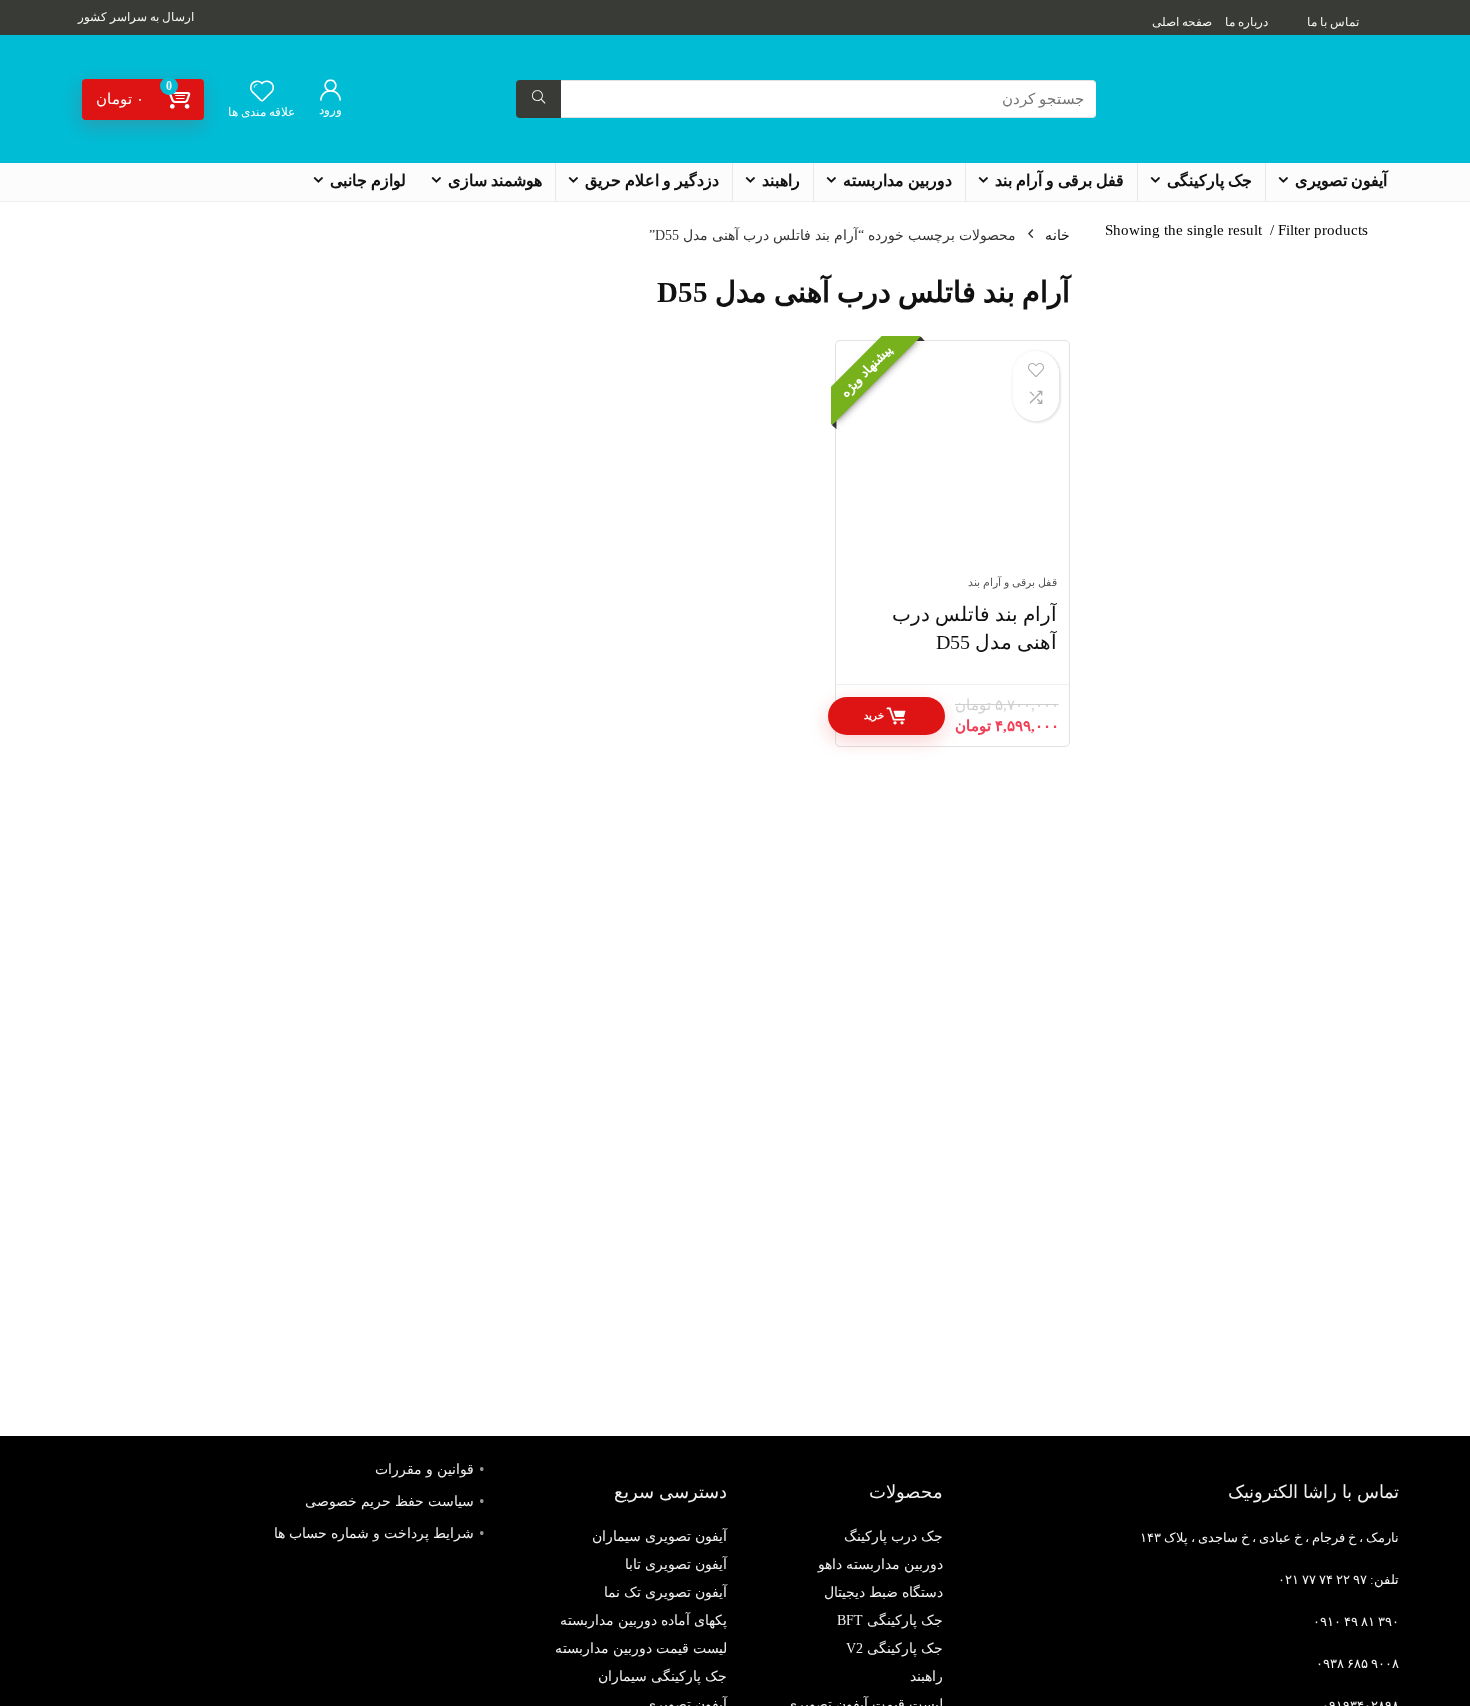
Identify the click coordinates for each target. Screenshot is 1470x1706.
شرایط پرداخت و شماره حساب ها (374, 1533)
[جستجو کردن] (538, 99)
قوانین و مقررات (424, 1469)
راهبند (781, 180)
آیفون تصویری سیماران (659, 1536)
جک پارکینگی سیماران (662, 1676)
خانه (1057, 235)
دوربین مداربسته (897, 180)
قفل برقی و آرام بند (1059, 180)
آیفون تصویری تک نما (665, 1592)
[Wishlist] (262, 93)
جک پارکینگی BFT (890, 1620)
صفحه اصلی (1182, 22)
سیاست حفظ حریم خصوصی (389, 1501)
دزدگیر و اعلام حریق (652, 180)
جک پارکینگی (1209, 180)
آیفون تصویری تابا (676, 1564)
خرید (874, 715)
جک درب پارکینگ (893, 1536)
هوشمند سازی (495, 180)
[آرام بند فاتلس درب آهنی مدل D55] (952, 468)
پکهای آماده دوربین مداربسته (643, 1620)
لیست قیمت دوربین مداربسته (641, 1648)
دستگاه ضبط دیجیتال (883, 1592)
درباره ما (1246, 22)
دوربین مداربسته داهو (880, 1564)
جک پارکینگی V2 (894, 1648)
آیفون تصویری (1341, 180)
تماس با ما (1333, 22)
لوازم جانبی (368, 180)
